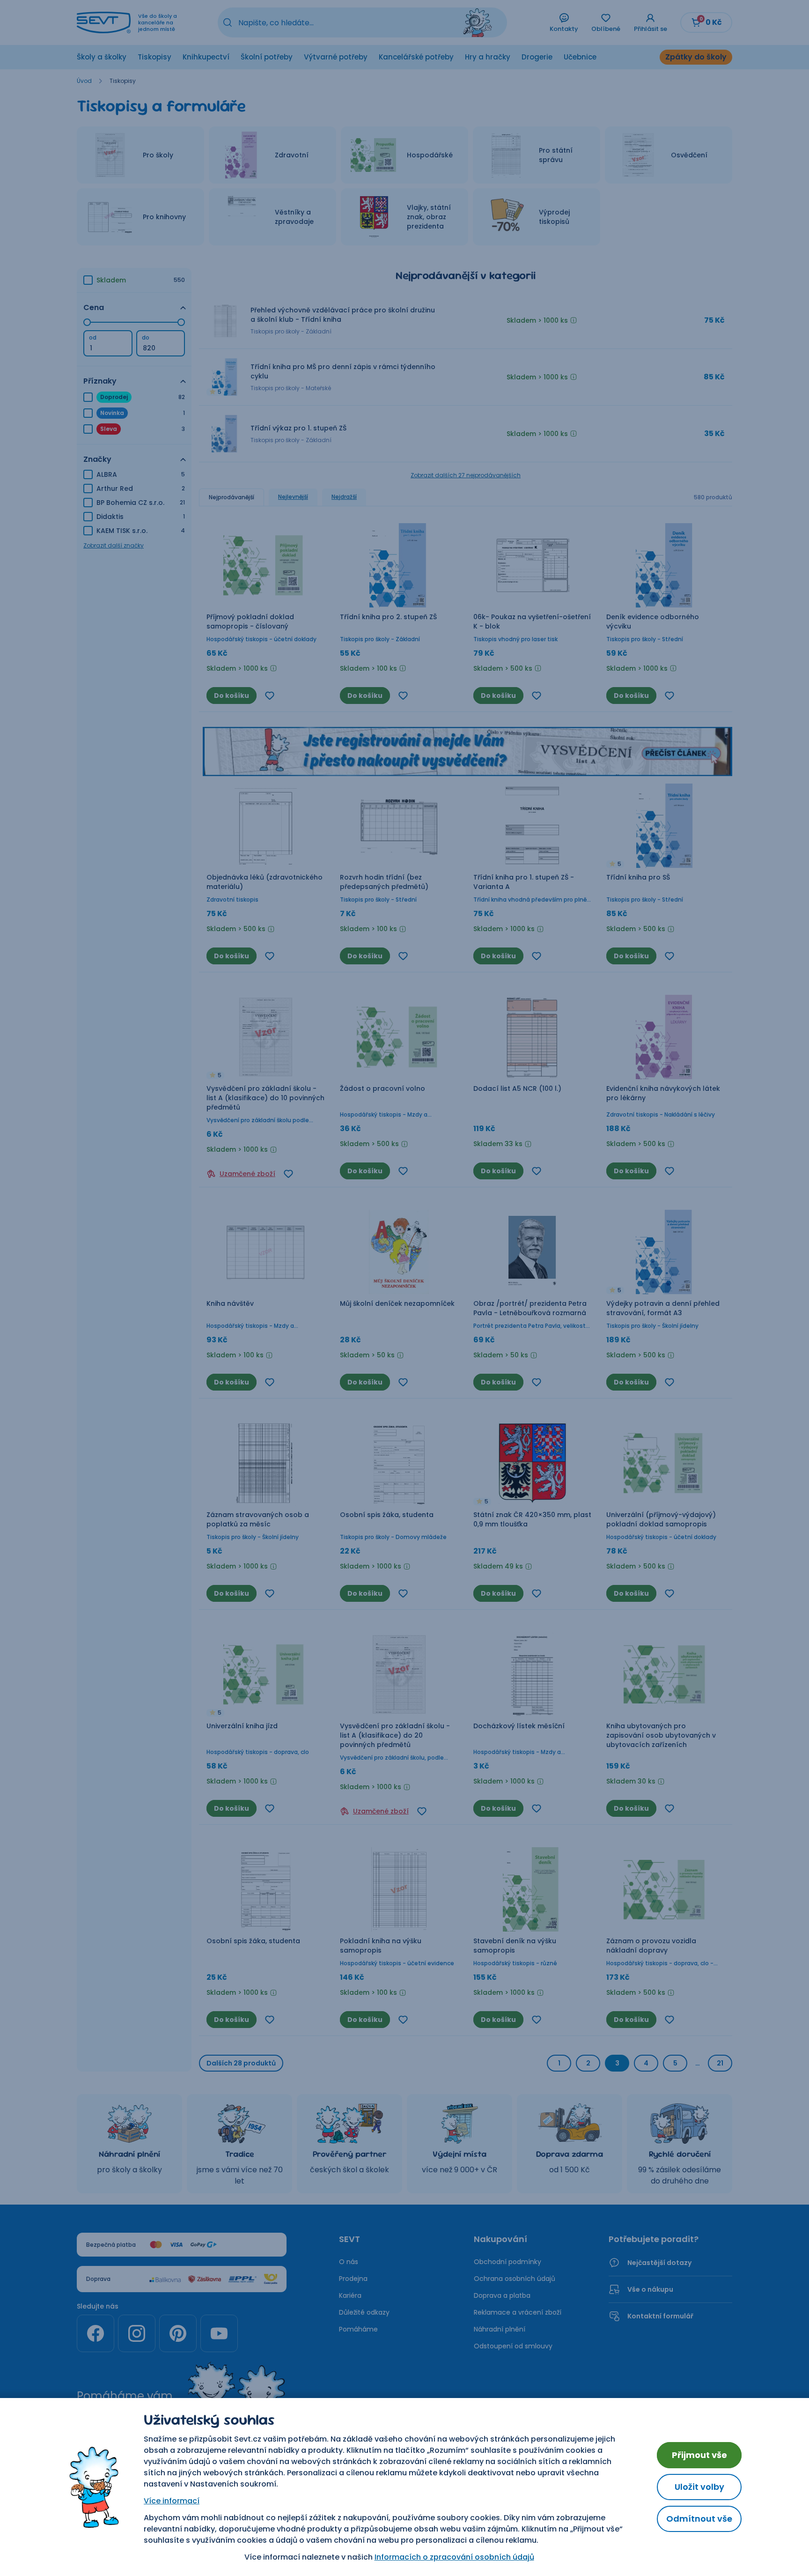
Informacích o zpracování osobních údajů (454, 2557)
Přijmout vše (699, 2455)
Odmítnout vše (699, 2519)
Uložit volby (699, 2487)
